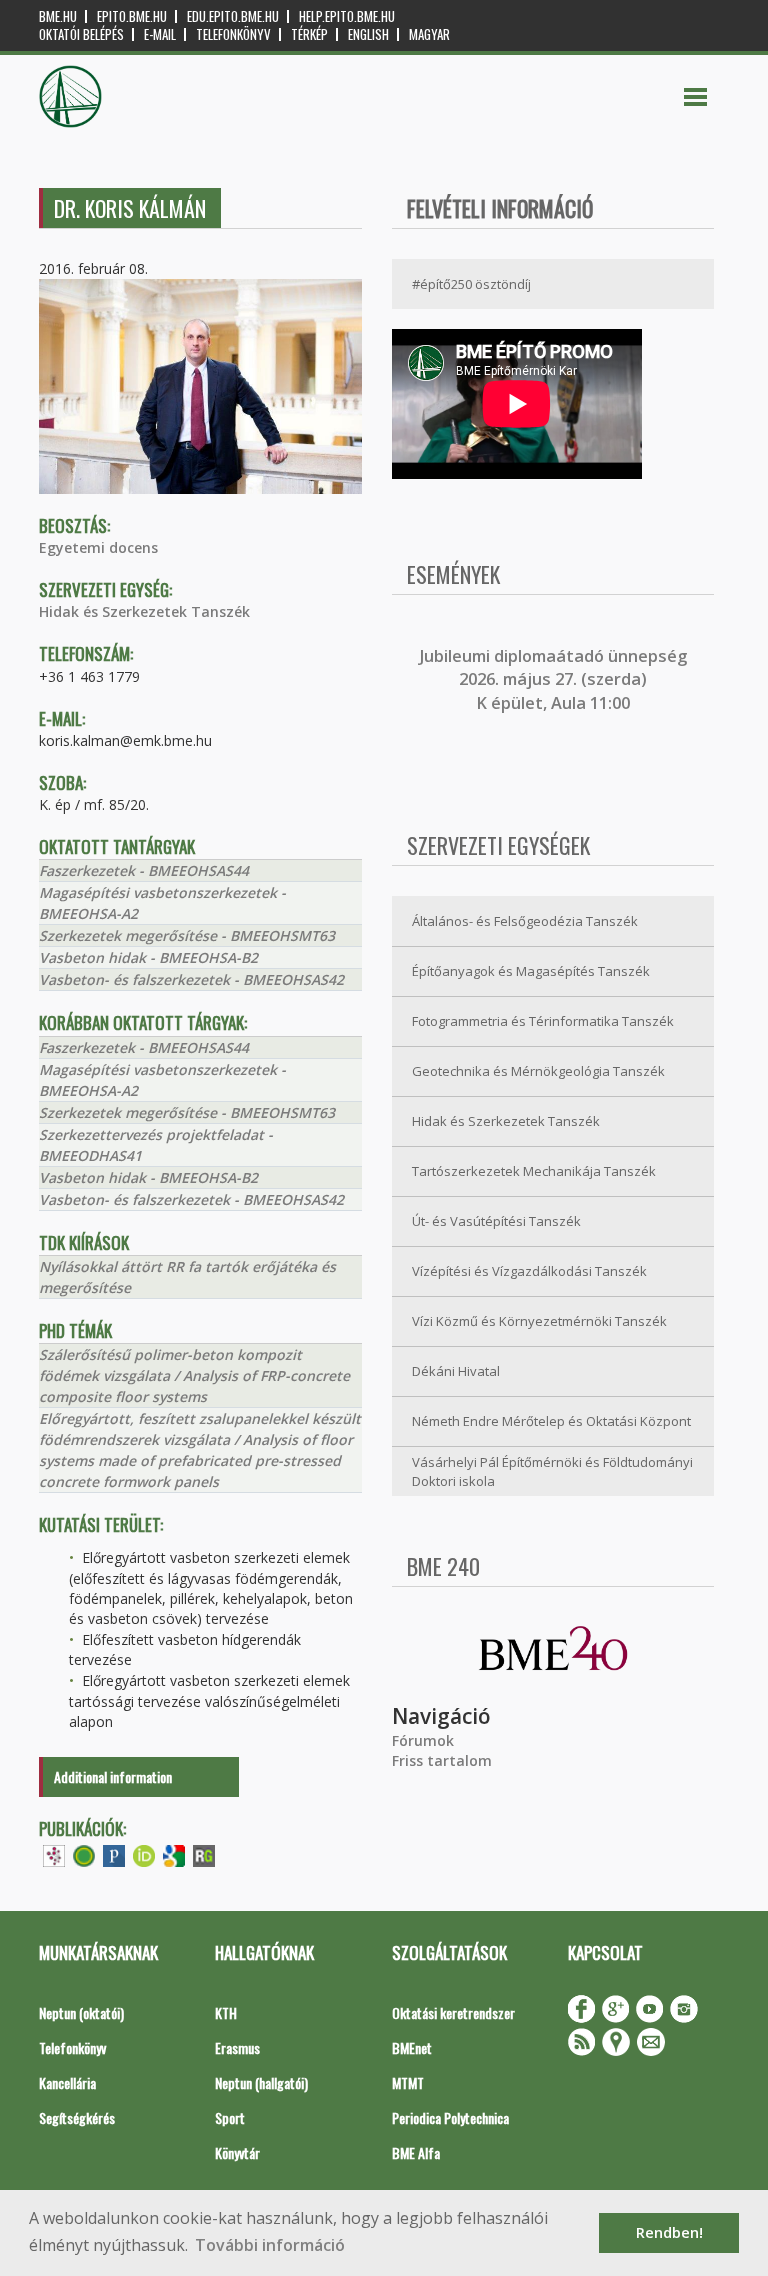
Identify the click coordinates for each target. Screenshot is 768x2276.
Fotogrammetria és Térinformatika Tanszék (543, 1021)
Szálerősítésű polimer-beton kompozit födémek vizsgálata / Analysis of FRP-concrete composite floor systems (194, 1375)
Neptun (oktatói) (81, 2012)
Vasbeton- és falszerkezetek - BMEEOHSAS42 (191, 979)
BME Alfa (416, 2152)
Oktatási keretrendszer (453, 2012)
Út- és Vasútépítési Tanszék (496, 1221)
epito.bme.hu (132, 16)
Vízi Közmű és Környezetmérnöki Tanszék (539, 1321)
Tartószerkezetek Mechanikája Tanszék (534, 1171)
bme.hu (58, 16)
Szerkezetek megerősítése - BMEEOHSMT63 (187, 935)
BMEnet (412, 2047)
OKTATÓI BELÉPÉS (81, 34)
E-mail (160, 34)
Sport (230, 2117)
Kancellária (67, 2082)
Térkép (309, 34)
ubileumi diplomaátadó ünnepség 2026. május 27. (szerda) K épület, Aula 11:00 (555, 679)
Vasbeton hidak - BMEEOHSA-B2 (148, 957)
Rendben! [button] (669, 2232)
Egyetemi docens (98, 547)
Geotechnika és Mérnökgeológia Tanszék (538, 1071)
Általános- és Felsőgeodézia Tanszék (525, 921)
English (368, 34)
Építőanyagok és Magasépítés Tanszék (531, 971)
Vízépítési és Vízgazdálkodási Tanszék (529, 1271)
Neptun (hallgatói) (261, 2082)
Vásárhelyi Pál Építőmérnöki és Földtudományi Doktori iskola (552, 1471)
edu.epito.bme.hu (233, 16)
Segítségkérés (77, 2117)
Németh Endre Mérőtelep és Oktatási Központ (551, 1421)
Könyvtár (237, 2152)
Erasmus (237, 2047)
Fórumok (423, 1740)
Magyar (429, 34)
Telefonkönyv (233, 34)
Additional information (113, 1776)
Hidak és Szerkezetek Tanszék (144, 611)
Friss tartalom (442, 1760)
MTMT (408, 2082)
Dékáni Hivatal (456, 1371)
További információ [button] (270, 2245)
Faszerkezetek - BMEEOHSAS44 (144, 870)
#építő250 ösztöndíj (471, 284)
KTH (226, 2012)
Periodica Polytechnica (450, 2117)
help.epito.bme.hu (347, 16)
